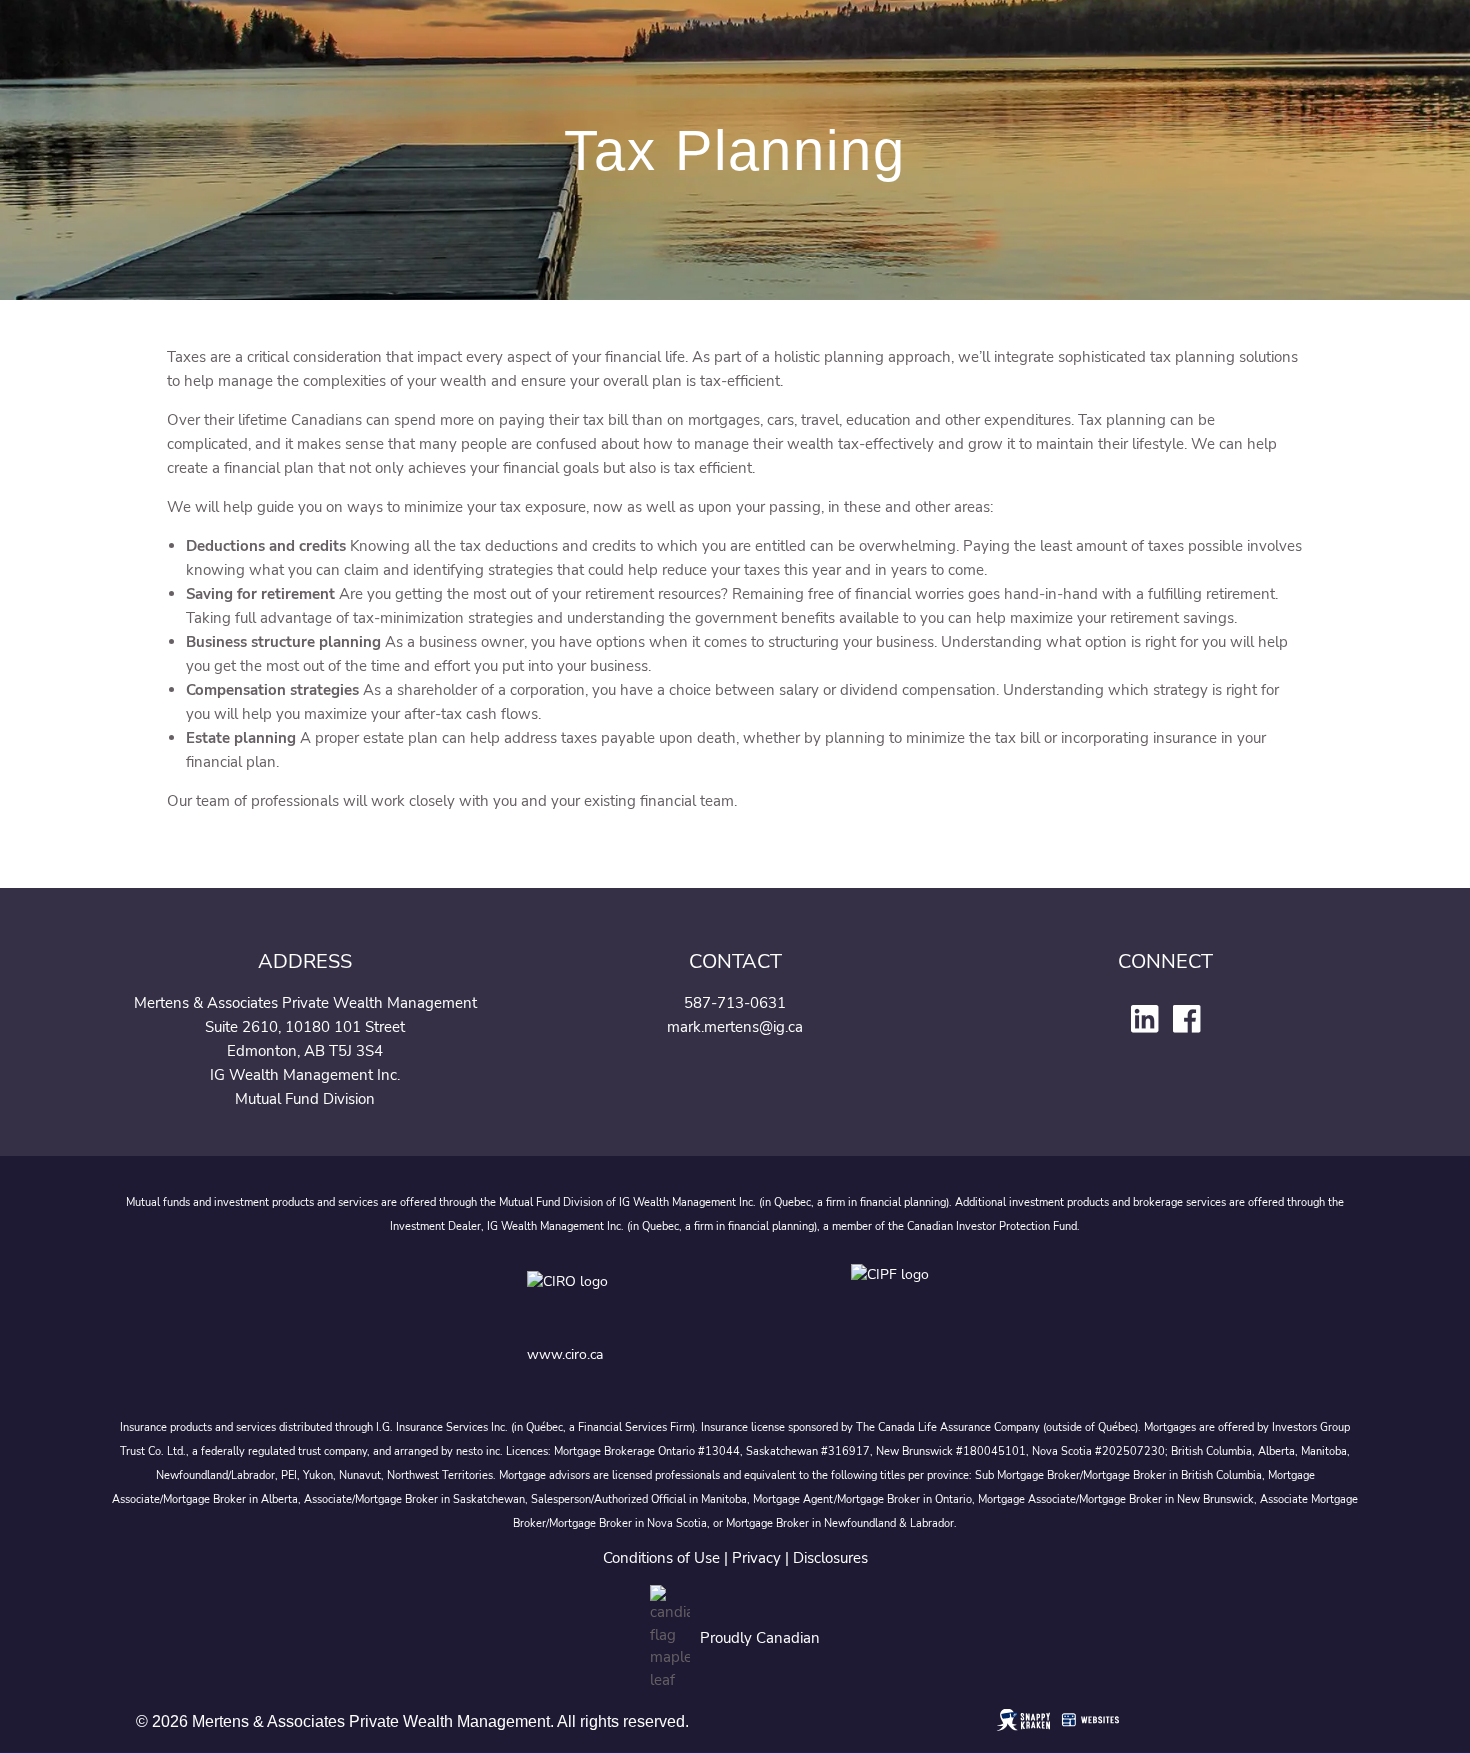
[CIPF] (896, 1296)
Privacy (756, 1558)
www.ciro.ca (565, 1354)
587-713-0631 (735, 1003)
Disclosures (830, 1558)
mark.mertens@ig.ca (735, 1027)
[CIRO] (631, 1296)
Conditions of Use (661, 1558)
